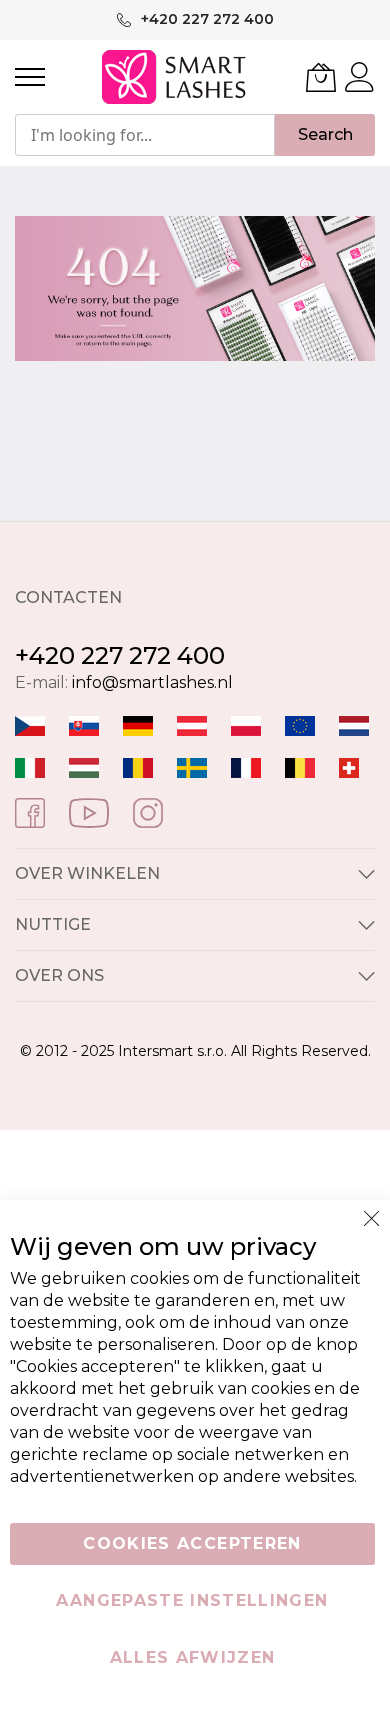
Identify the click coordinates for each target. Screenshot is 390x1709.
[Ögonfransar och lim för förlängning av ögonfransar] (192, 766)
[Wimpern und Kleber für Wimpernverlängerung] (349, 766)
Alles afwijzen (193, 1657)
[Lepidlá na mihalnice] (84, 724)
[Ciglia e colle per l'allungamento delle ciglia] (30, 766)
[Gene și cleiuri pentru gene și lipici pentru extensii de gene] (138, 766)
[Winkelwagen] (321, 77)
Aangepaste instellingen (192, 1600)
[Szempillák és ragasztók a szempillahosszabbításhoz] (84, 766)
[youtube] (89, 811)
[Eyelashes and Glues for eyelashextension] (300, 724)
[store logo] (175, 77)
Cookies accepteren (192, 1543)
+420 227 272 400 (120, 655)
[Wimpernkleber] (138, 724)
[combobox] (145, 135)
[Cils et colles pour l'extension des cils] (246, 766)
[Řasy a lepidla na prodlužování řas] (30, 724)
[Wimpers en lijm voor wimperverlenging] (354, 724)
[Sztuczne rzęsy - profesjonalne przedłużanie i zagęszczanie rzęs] (246, 724)
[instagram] (148, 811)
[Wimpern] (192, 724)
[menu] (30, 77)
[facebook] (30, 811)
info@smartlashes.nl (152, 682)
